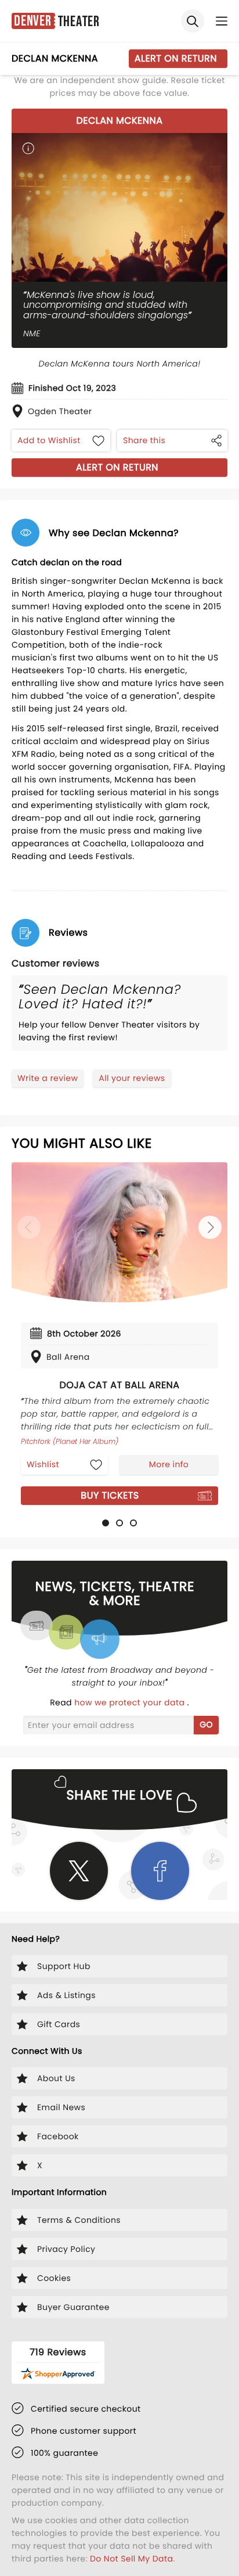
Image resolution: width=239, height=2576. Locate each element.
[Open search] (193, 21)
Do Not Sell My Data (131, 2559)
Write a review (48, 1078)
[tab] (106, 1523)
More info (169, 1464)
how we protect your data (131, 1702)
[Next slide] (210, 1227)
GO (206, 1724)
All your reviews (132, 1078)
